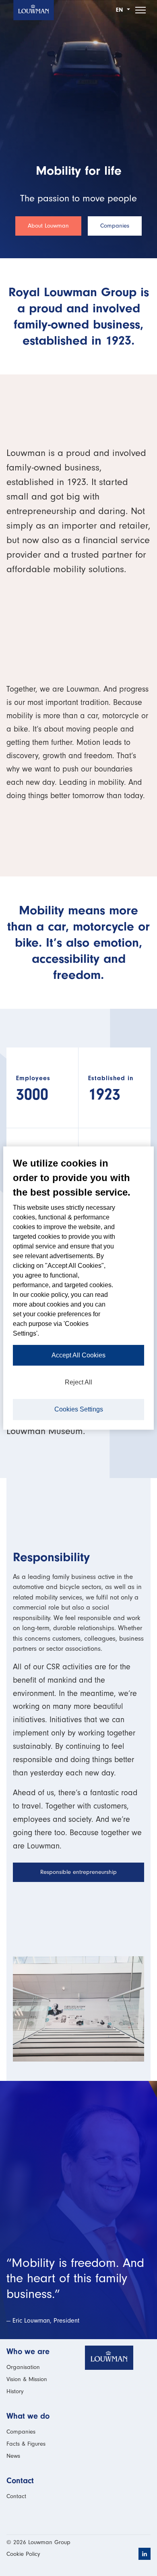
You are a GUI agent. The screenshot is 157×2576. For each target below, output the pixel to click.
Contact (20, 2481)
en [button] (121, 10)
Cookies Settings (79, 1409)
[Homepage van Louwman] (34, 10)
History (15, 2391)
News (13, 2456)
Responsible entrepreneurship (78, 1872)
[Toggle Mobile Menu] (140, 10)
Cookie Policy (23, 2554)
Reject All (78, 1382)
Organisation (23, 2367)
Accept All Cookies (78, 1355)
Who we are (28, 2351)
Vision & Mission (27, 2379)
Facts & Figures (26, 2444)
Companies (115, 226)
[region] (78, 1288)
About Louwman (48, 226)
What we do (28, 2416)
